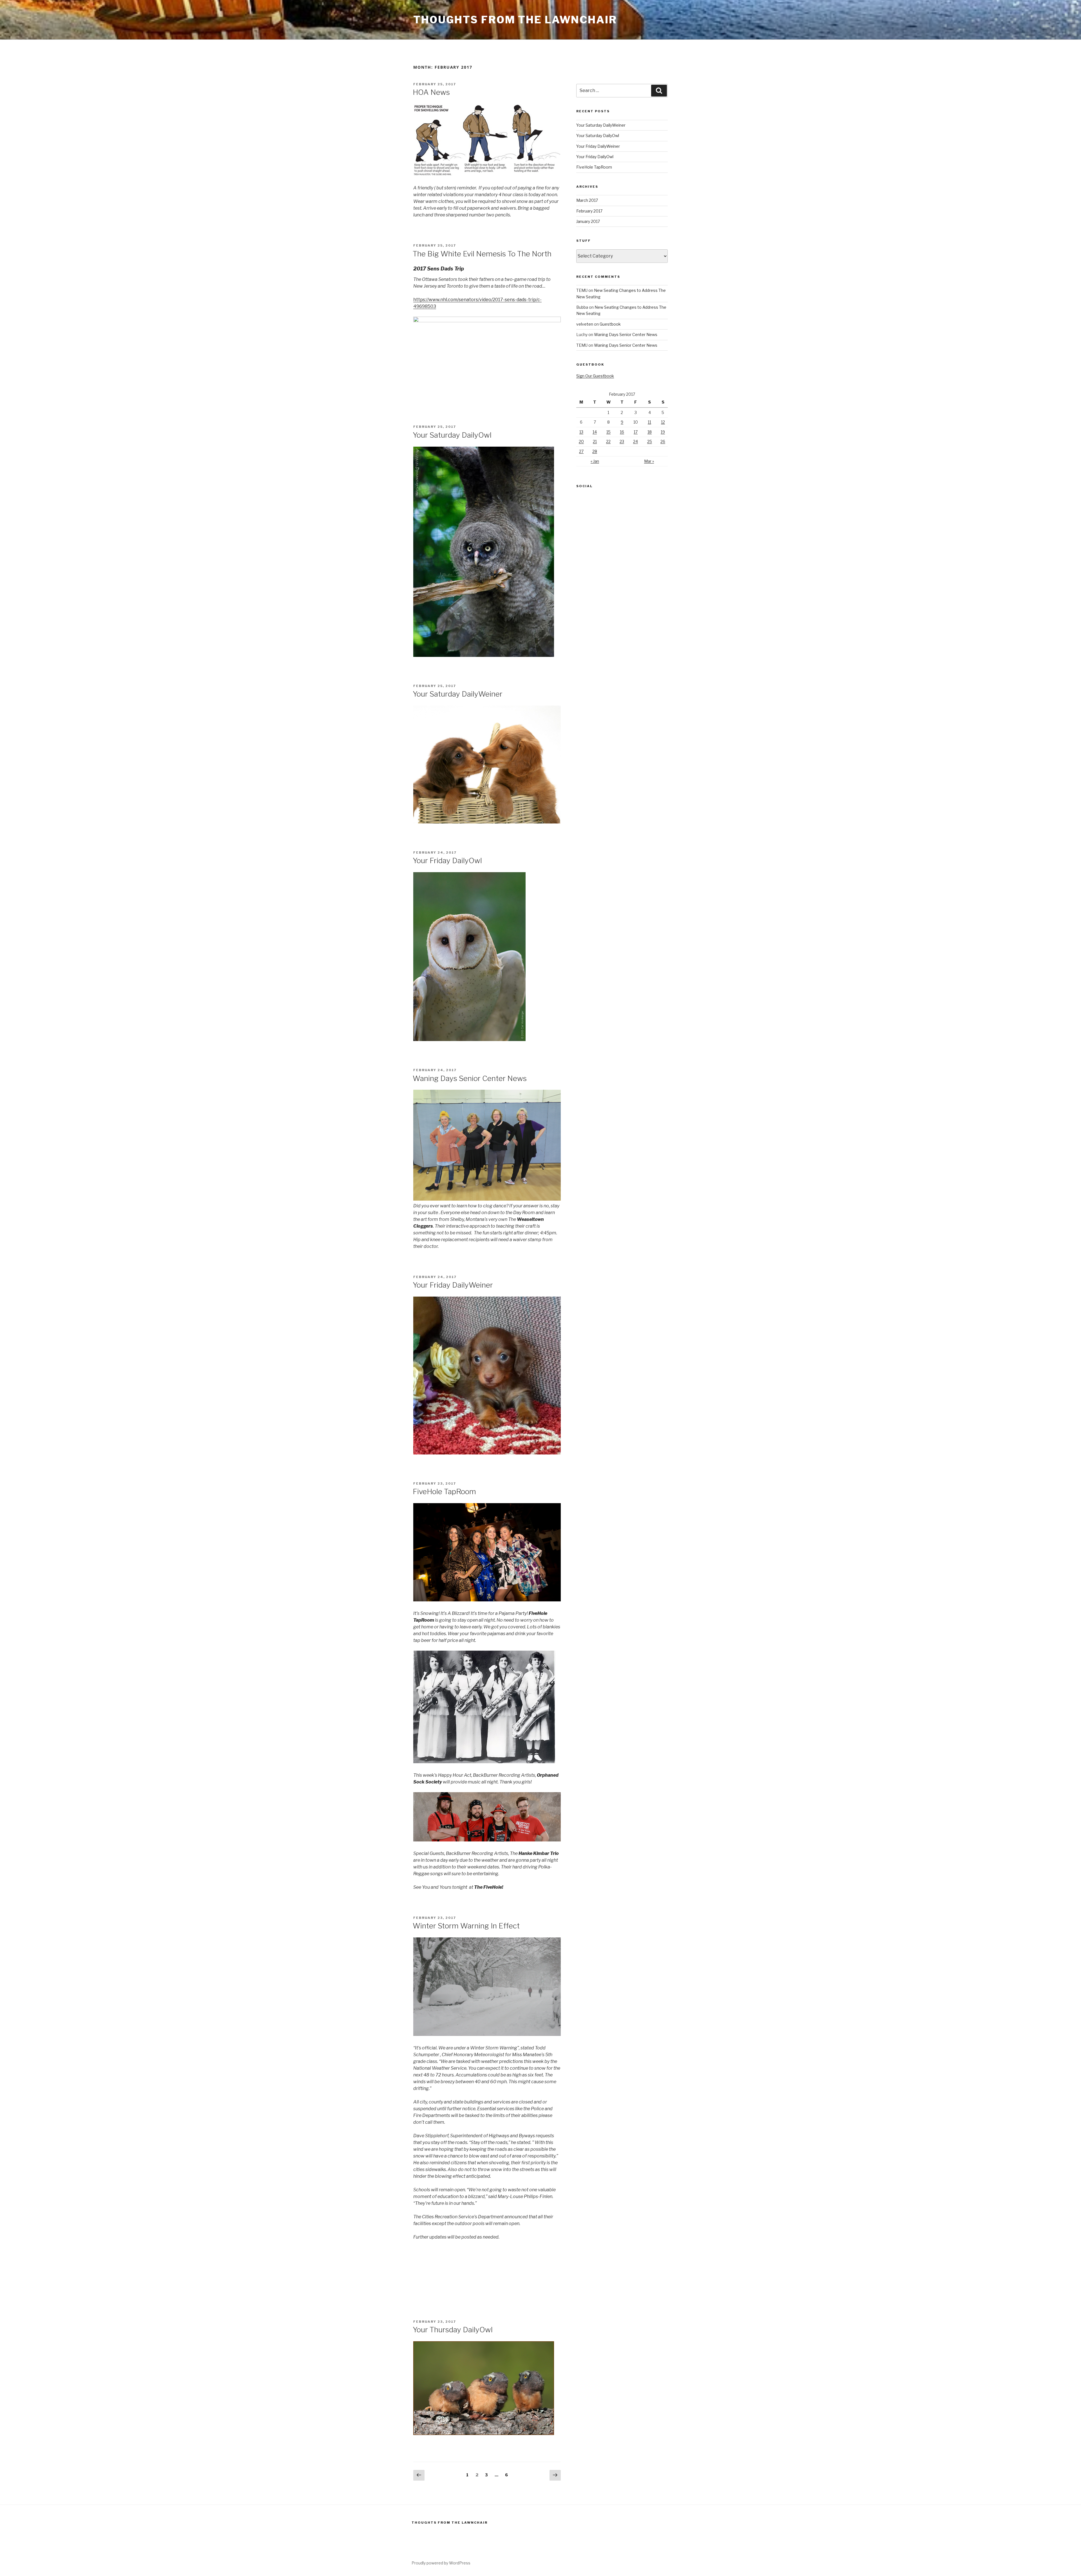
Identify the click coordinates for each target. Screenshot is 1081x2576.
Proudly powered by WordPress (441, 2563)
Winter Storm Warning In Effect (466, 1926)
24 (636, 441)
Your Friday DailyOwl (447, 860)
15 (608, 432)
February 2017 (589, 211)
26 (663, 441)
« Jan (595, 461)
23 (622, 441)
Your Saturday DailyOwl (452, 435)
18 (650, 432)
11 (649, 422)
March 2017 (587, 200)
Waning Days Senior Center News (470, 1078)
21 (595, 441)
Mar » (649, 461)
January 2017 (588, 221)
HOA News (431, 92)
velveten (585, 324)
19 (663, 432)
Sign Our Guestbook (595, 376)
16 (622, 432)
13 (581, 432)
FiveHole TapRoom (444, 1491)
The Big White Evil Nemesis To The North (482, 254)
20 (581, 441)
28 (595, 451)
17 (636, 432)
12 (663, 422)
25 (650, 441)
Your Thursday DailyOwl (453, 2330)
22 (608, 441)
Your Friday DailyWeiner (453, 1285)
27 (581, 451)
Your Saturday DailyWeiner (458, 694)
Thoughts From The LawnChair (515, 20)
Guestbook (610, 324)
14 (595, 432)
